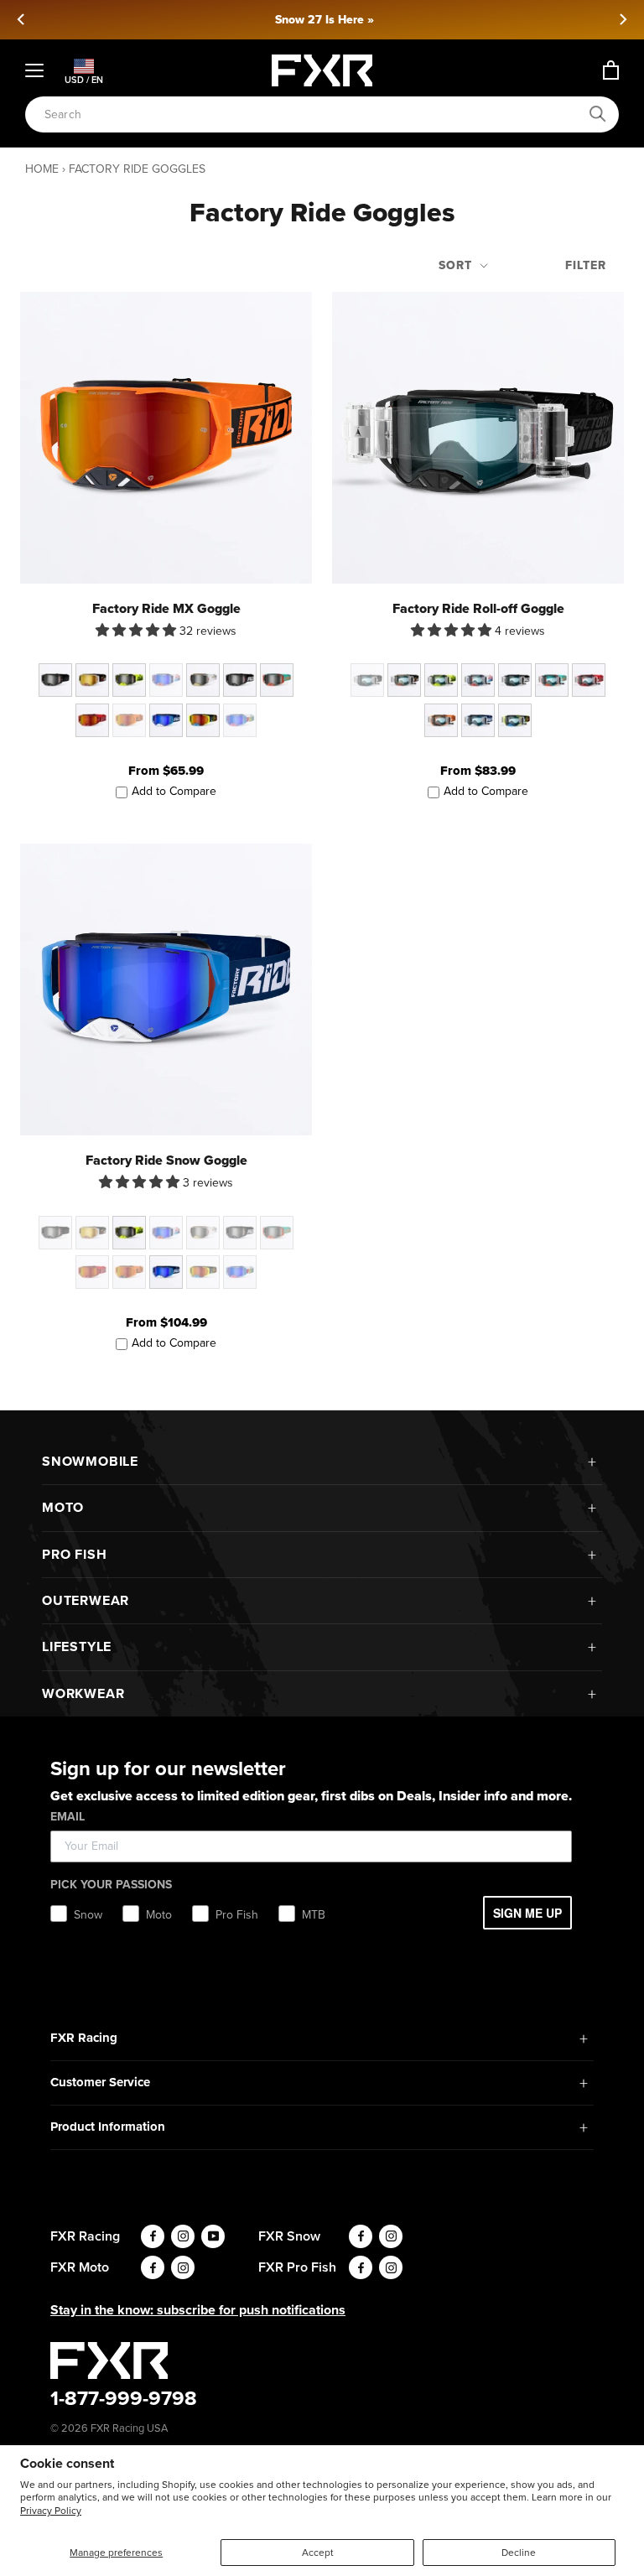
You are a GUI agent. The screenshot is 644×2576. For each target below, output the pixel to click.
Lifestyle (77, 1646)
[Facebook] (153, 2236)
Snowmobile (90, 1461)
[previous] (22, 19)
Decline (519, 2553)
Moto (63, 1507)
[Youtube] (213, 2236)
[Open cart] (611, 70)
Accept (318, 2553)
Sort (457, 265)
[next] (622, 19)
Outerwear (86, 1600)
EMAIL (68, 1817)
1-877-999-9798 (124, 2398)
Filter (586, 265)
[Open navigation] (34, 70)
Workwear (83, 1693)
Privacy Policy (51, 2511)
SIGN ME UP (527, 1913)
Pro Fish (74, 1554)
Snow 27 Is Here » (322, 20)
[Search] (598, 114)
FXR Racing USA (129, 2428)
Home (42, 169)
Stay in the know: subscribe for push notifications (198, 2310)
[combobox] (313, 114)
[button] (138, 630)
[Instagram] (183, 2236)
